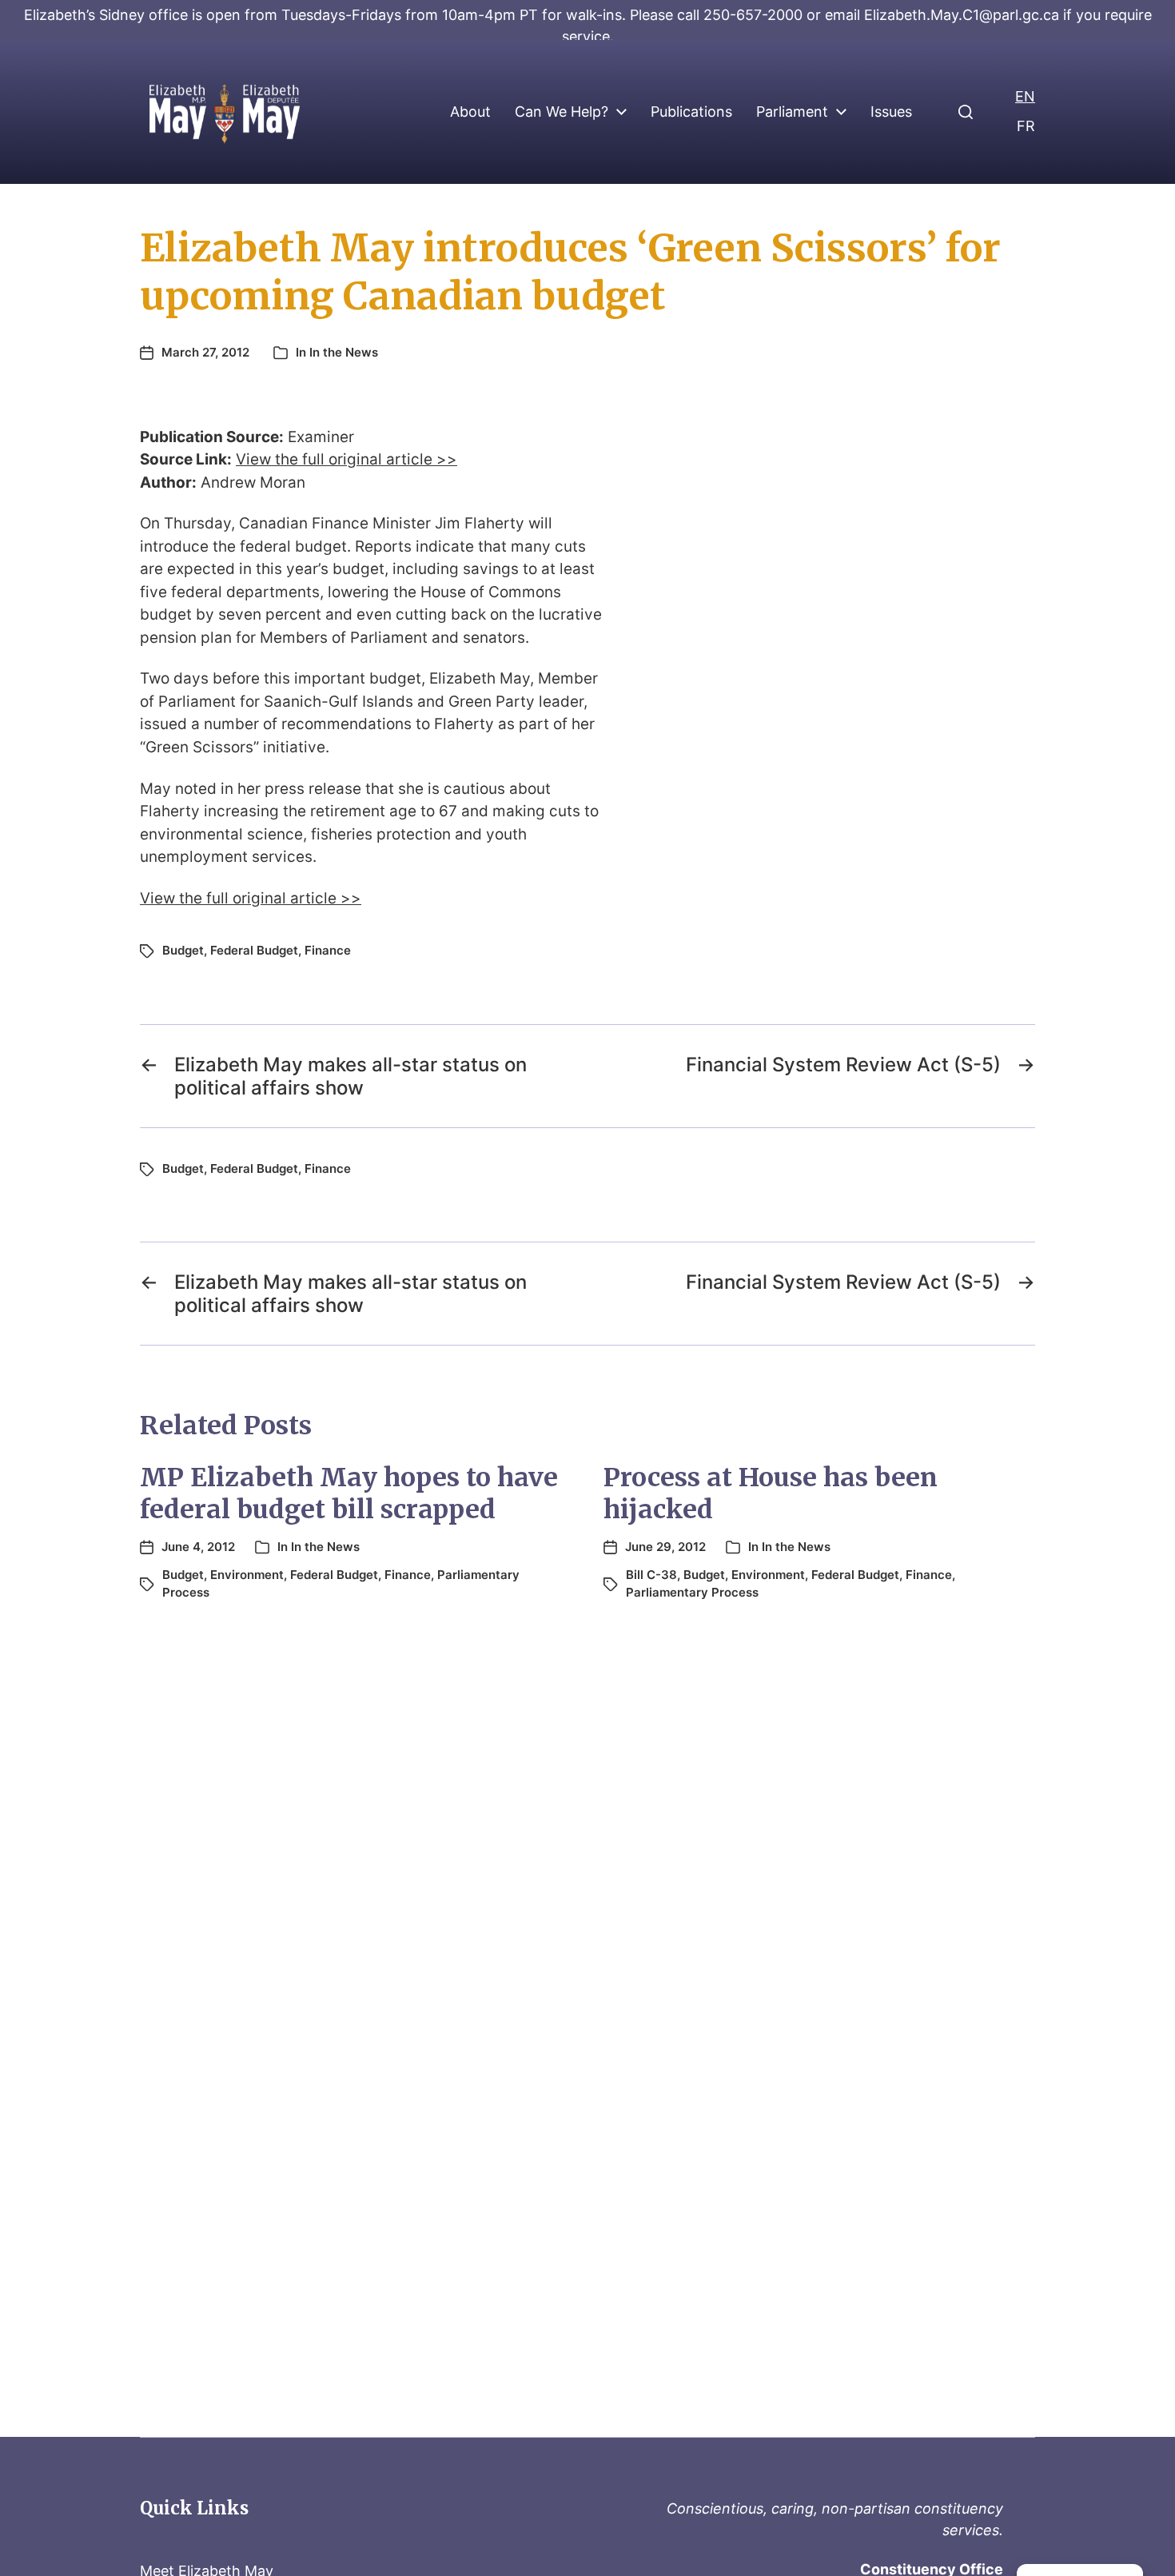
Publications (691, 112)
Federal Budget (254, 950)
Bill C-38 (651, 1575)
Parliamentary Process (692, 1592)
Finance (328, 950)
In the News (344, 352)
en (1025, 96)
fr (1026, 126)
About (470, 112)
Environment (247, 1575)
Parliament (792, 112)
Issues (891, 112)
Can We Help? (562, 112)
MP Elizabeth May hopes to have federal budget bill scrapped (349, 1493)
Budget (183, 950)
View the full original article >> (347, 459)
